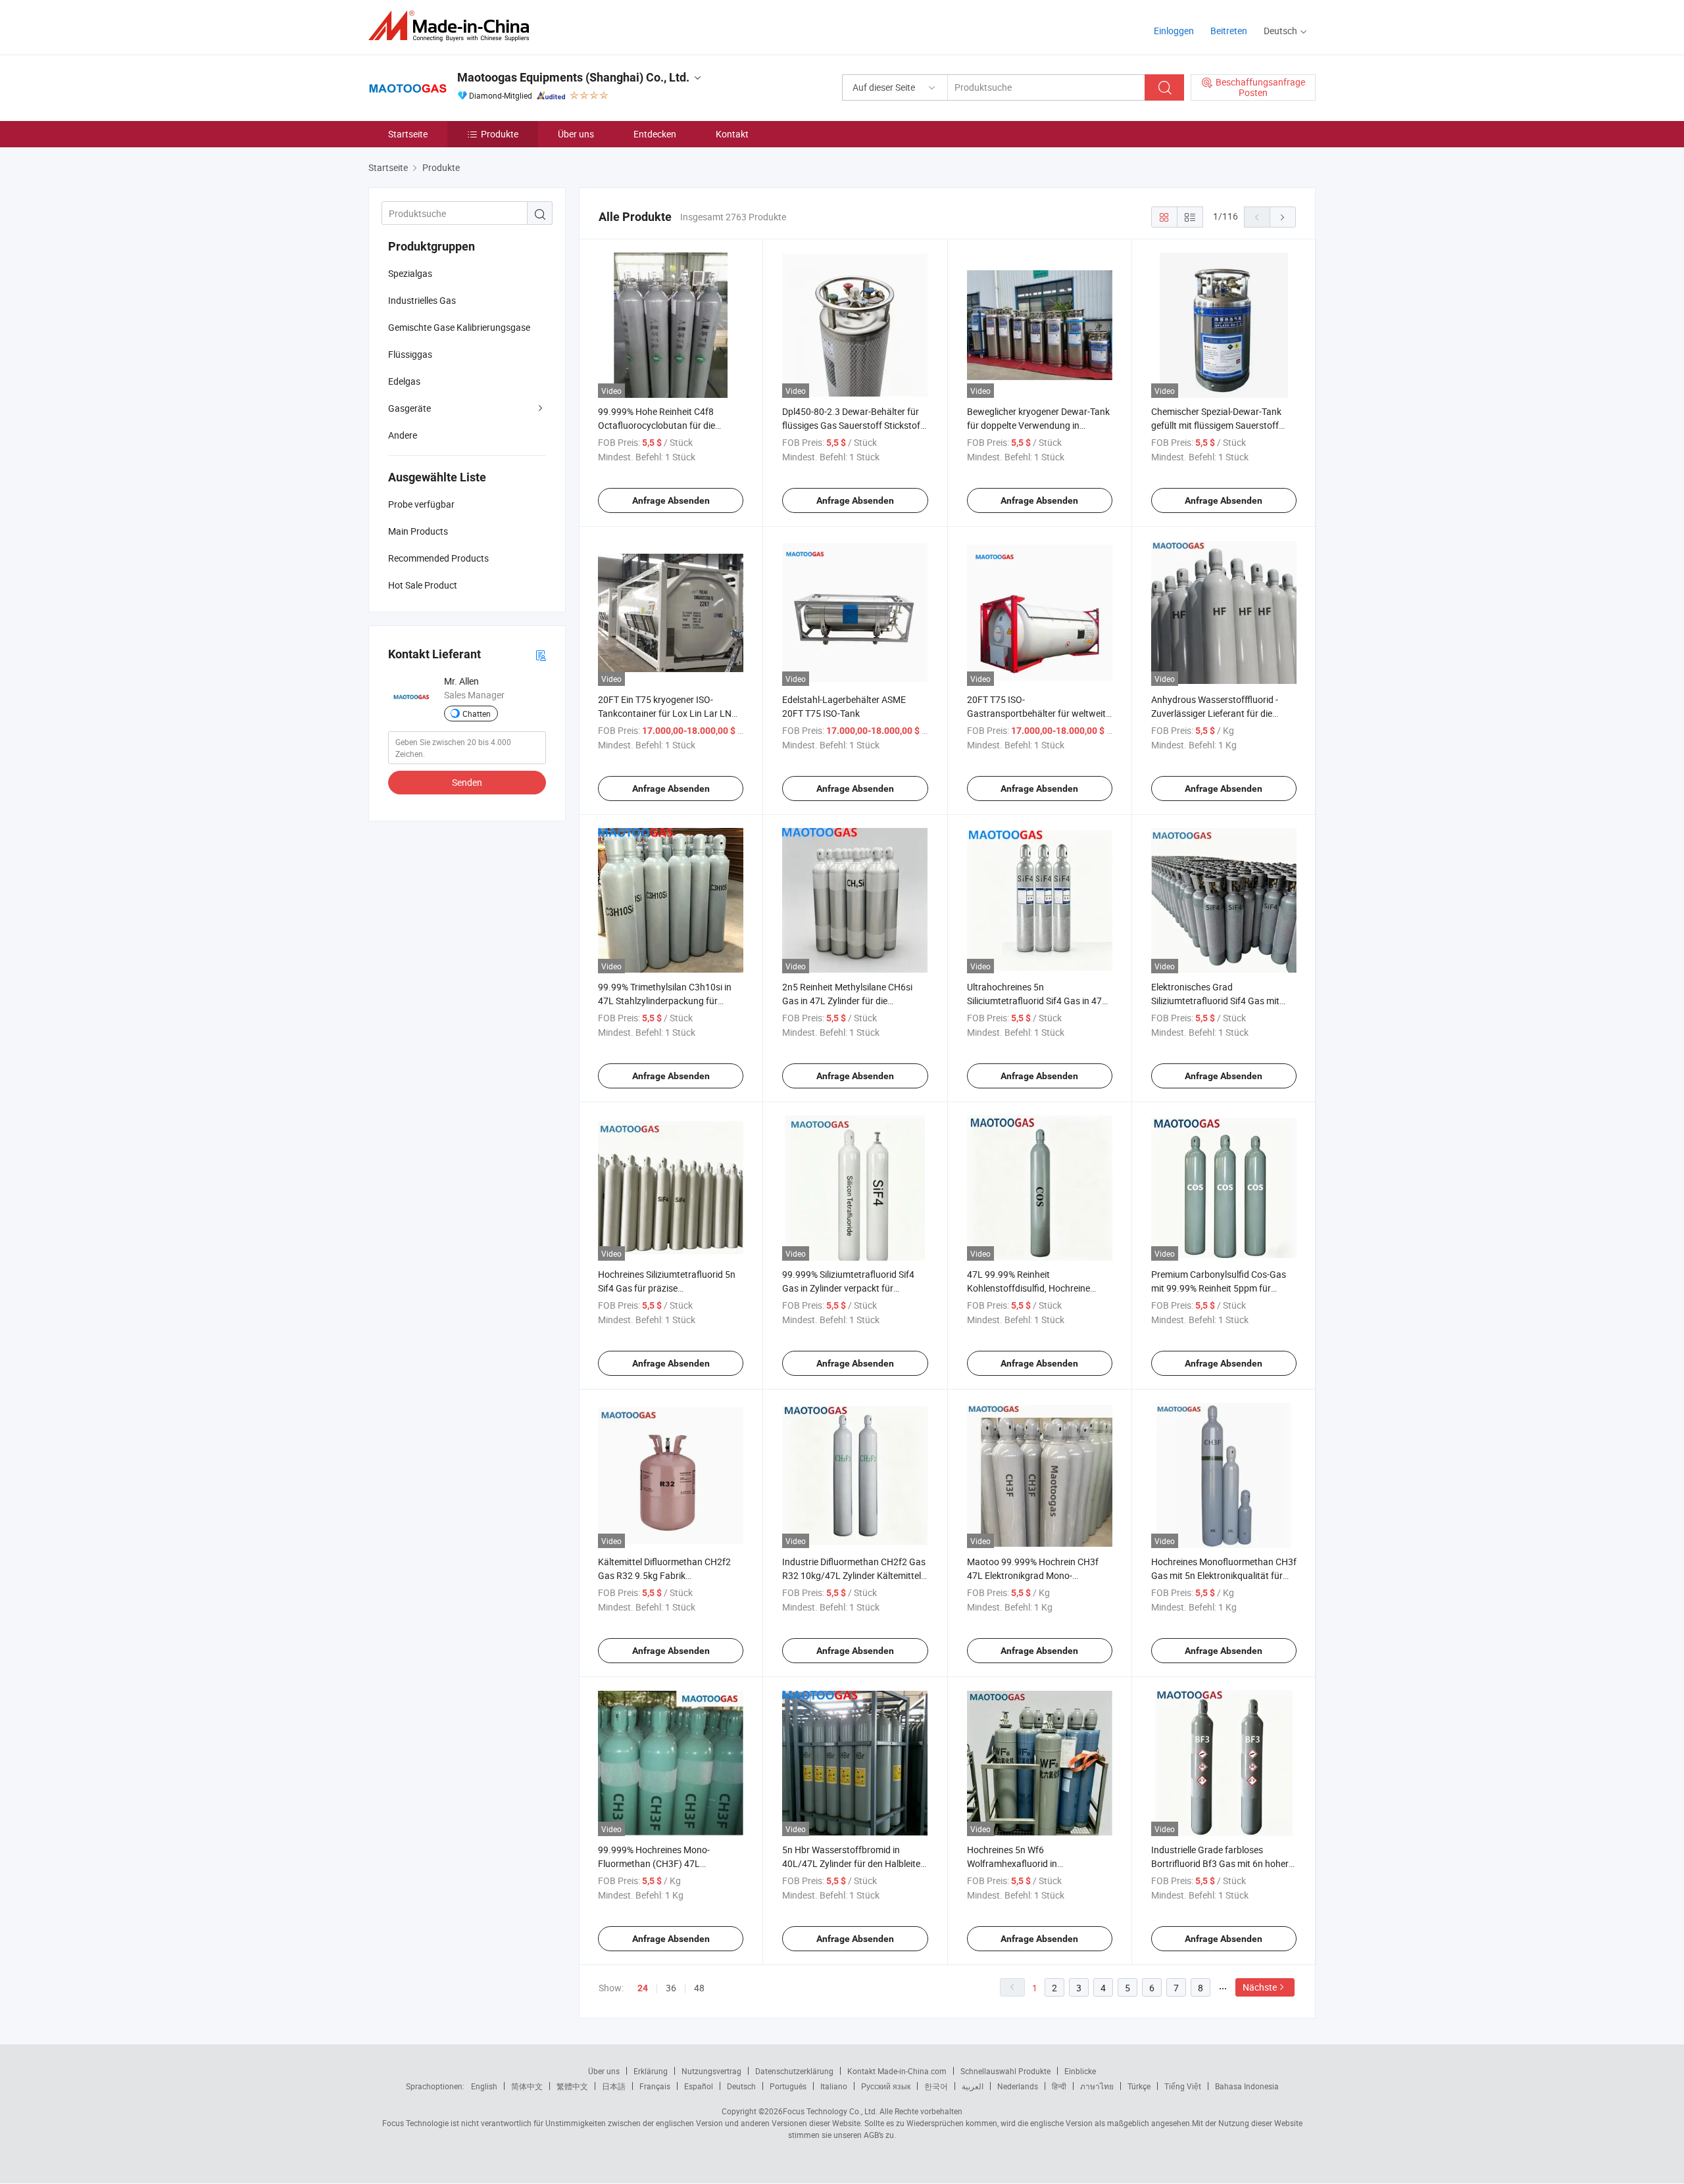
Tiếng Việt (1183, 2086)
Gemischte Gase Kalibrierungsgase (459, 327)
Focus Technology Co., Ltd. (830, 2111)
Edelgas (404, 381)
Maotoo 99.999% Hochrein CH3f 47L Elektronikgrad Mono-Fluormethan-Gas (1033, 1575)
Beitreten (1229, 31)
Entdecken (655, 134)
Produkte (500, 134)
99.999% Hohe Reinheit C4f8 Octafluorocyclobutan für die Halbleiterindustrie (656, 425)
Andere (403, 435)
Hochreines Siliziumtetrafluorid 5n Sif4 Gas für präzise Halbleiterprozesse (667, 1288)
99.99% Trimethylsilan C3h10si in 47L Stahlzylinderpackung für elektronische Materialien (665, 1001)
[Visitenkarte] (541, 655)
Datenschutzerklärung (794, 2071)
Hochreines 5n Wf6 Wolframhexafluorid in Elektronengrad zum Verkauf (1025, 1863)
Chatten (477, 714)
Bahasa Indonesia (1247, 2086)
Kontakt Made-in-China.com (897, 2071)
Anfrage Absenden (671, 500)
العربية (973, 2086)
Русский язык (886, 2086)
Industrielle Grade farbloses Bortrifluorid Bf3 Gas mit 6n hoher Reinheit (1220, 1863)
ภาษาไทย (1097, 2086)
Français (655, 2086)
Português (788, 2086)
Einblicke (1080, 2071)
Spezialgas (410, 273)
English (484, 2086)
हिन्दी (1059, 2086)
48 (699, 1988)
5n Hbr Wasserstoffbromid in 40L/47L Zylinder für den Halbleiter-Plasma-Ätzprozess (854, 1863)
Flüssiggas (410, 354)
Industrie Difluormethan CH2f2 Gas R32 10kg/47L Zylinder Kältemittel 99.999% (854, 1575)
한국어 (936, 2086)
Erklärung (651, 2071)
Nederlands (1018, 2086)
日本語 (614, 2086)
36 (671, 1988)
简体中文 (527, 2086)
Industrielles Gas (422, 300)
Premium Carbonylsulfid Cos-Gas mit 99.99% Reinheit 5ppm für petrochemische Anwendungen (1219, 1288)
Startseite (408, 134)
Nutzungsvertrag (711, 2071)
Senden (467, 782)
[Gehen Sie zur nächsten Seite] (1283, 217)
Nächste (1260, 1987)
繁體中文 (572, 2086)
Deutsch (741, 2086)
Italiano (834, 2086)
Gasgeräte (409, 408)
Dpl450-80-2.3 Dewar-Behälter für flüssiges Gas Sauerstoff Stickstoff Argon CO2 (853, 425)
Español (699, 2086)
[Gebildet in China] (453, 26)
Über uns (576, 134)
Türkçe (1139, 2086)
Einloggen (1174, 31)
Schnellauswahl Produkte (1005, 2071)
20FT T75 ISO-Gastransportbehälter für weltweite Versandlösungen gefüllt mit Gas (1039, 713)
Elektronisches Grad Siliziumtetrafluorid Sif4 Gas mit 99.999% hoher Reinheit (1215, 1001)
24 (643, 1988)
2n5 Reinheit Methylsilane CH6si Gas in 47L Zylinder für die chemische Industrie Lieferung (847, 1001)
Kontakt (732, 134)
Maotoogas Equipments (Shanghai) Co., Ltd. (573, 77)
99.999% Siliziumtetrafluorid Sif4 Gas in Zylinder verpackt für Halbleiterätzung (848, 1288)
